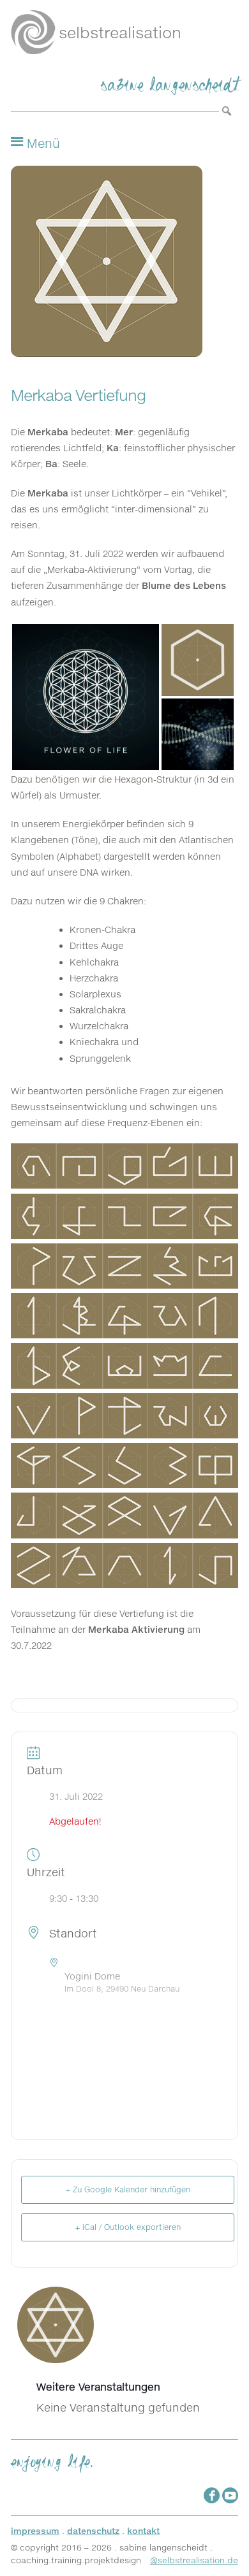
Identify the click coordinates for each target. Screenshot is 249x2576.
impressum (35, 2531)
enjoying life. (52, 2459)
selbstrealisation (120, 33)
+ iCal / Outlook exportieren (128, 2227)
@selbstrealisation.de (194, 2560)
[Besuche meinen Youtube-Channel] (230, 2495)
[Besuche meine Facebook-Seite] (212, 2495)
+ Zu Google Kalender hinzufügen (128, 2189)
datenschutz (93, 2531)
